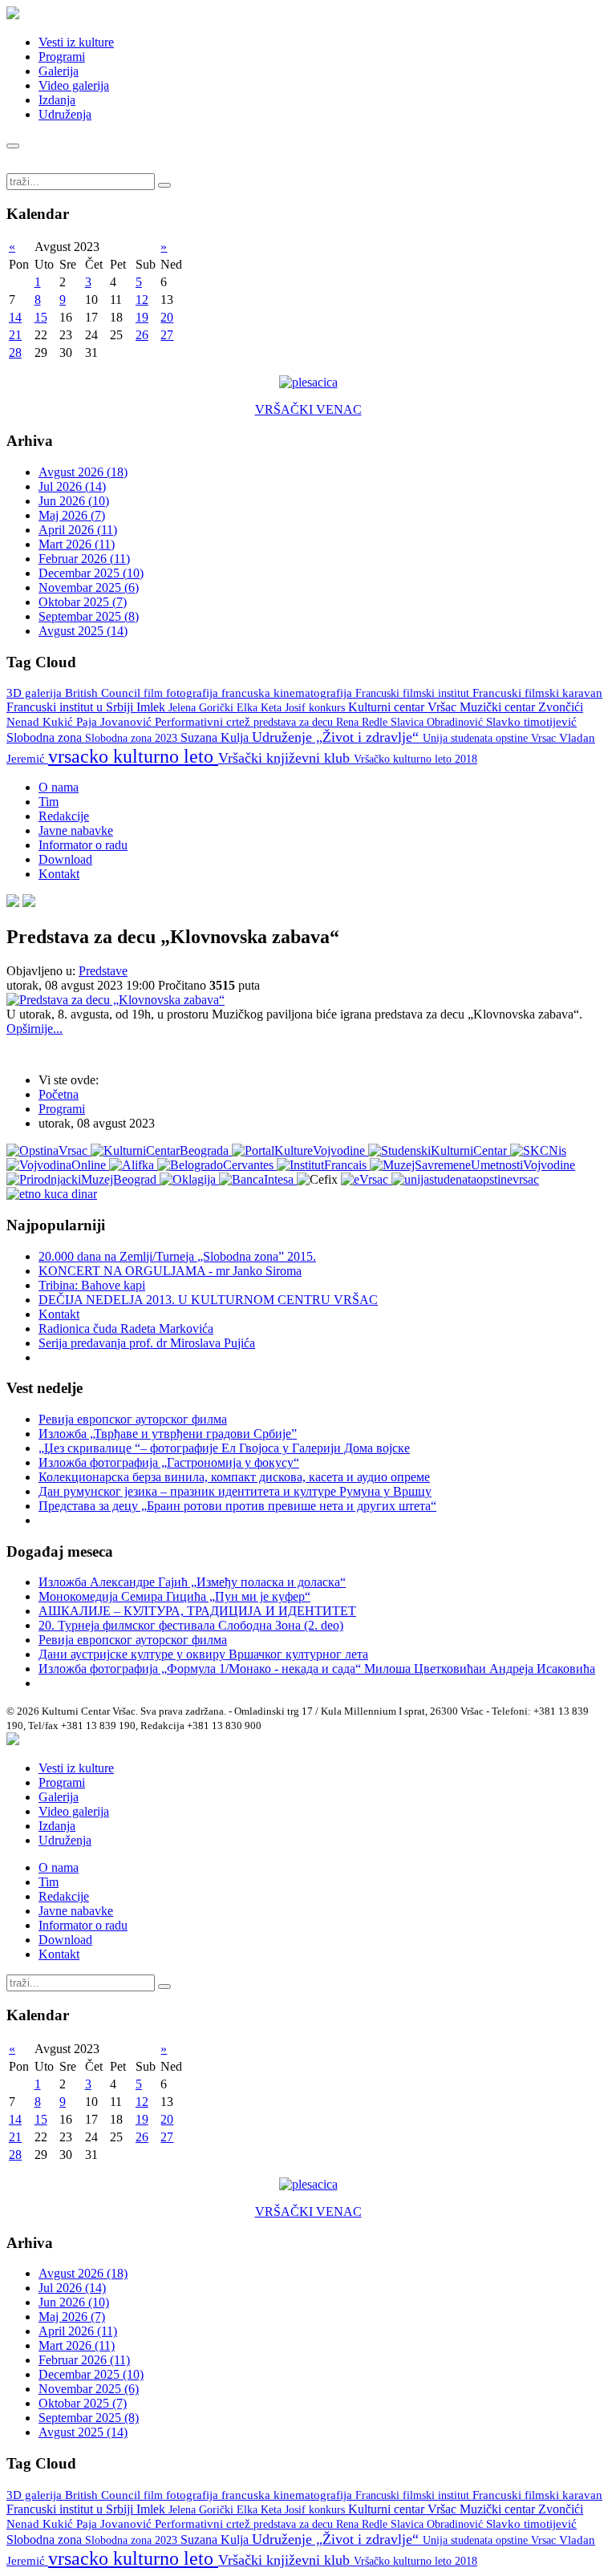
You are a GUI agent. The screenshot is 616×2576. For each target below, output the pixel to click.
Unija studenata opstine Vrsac (491, 738)
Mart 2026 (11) (77, 544)
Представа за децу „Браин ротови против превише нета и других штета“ (237, 1506)
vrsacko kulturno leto (133, 756)
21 (15, 335)
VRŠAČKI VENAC (308, 409)
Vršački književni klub (286, 758)
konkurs (328, 707)
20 (167, 317)
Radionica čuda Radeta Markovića (126, 1329)
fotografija (194, 693)
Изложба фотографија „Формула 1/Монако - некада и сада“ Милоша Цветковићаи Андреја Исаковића (317, 1669)
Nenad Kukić (41, 722)
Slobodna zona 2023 (133, 738)
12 (142, 300)
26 (142, 335)
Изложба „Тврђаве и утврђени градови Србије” (168, 1434)
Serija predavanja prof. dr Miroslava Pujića (147, 1343)
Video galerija (74, 85)
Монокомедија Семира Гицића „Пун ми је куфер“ (174, 1596)
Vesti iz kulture (76, 42)
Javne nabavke (76, 830)
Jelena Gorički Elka (215, 708)
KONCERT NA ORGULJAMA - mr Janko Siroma (170, 1271)
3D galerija (36, 693)
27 (167, 335)
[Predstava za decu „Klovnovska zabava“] (115, 1000)
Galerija (59, 71)
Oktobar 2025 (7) (83, 602)
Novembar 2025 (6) (89, 587)
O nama (59, 787)
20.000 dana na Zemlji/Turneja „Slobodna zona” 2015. (177, 1256)
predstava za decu (295, 722)
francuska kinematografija (288, 693)
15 (41, 317)
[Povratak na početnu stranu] (13, 1741)
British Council (104, 693)
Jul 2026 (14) (72, 486)
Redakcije (64, 816)
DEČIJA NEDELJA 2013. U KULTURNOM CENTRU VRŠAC (208, 1300)
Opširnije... (34, 1029)
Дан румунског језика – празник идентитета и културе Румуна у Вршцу (235, 1491)
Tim (49, 802)
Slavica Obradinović (438, 722)
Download (65, 859)
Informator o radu (83, 845)
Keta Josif (285, 707)
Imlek (152, 707)
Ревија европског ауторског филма (133, 1419)
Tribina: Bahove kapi (92, 1285)
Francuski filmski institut (414, 693)
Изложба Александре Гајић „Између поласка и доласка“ (192, 1582)
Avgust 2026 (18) (83, 472)
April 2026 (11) (78, 530)
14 (15, 317)
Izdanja (57, 100)
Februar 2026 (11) (84, 559)
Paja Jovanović (115, 722)
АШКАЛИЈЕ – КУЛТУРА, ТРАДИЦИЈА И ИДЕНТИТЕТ (197, 1611)
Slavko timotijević (531, 722)
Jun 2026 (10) (74, 501)
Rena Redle (363, 722)
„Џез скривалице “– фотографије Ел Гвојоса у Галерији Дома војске (224, 1448)
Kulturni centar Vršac (404, 707)
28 (15, 352)
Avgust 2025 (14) (83, 631)
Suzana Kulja (216, 737)
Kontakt (59, 874)
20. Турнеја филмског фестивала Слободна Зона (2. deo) (191, 1625)
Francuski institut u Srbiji (71, 707)
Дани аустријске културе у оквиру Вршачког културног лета (203, 1654)
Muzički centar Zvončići (521, 707)
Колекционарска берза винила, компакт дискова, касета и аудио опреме (234, 1477)
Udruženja (65, 114)
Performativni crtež (204, 722)
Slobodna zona (46, 737)
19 (142, 317)
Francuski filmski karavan (537, 693)
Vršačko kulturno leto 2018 (415, 759)
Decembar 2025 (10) (91, 573)
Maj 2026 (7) (72, 515)
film (155, 693)
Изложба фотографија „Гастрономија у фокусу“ (169, 1462)
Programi (62, 57)
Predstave (103, 971)
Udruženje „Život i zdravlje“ (337, 737)
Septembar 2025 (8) (89, 616)
